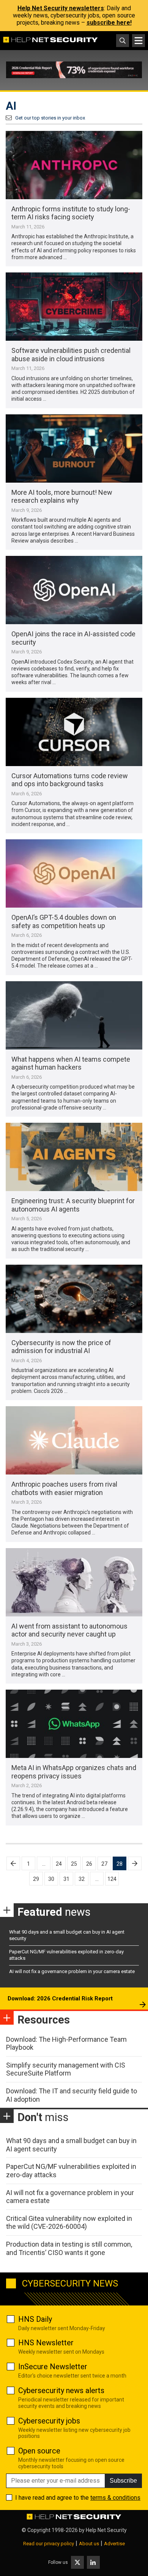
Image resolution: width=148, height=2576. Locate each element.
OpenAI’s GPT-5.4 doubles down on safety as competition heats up (64, 921)
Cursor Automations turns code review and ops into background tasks (70, 780)
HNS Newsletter (46, 2343)
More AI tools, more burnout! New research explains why (62, 496)
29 (36, 1879)
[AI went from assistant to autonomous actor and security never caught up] (74, 1582)
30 (51, 1879)
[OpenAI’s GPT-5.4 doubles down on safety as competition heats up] (74, 873)
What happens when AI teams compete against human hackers (71, 1063)
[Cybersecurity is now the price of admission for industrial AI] (74, 1299)
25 (74, 1864)
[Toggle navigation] (139, 41)
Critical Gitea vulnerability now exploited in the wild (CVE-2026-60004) (69, 2223)
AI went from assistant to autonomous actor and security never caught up (69, 1630)
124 (112, 1879)
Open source (39, 2451)
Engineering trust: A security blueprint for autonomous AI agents (73, 1205)
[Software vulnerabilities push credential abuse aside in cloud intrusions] (74, 307)
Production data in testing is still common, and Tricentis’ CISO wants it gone (69, 2248)
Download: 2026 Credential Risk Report (60, 1998)
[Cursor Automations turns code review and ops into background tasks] (74, 732)
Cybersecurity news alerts (61, 2390)
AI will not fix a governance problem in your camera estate (72, 1971)
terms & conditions (115, 2498)
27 (104, 1864)
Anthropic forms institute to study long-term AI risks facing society (71, 213)
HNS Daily (35, 2319)
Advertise (114, 2544)
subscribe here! (109, 23)
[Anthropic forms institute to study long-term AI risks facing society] (74, 165)
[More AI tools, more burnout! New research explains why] (74, 448)
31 (66, 1879)
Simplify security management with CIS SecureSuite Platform (66, 2069)
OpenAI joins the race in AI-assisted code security (73, 638)
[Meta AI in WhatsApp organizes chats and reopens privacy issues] (74, 1724)
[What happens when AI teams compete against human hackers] (74, 1015)
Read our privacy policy (49, 2544)
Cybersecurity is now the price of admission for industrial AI (61, 1347)
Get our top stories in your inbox (50, 118)
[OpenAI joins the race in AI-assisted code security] (74, 590)
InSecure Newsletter (53, 2367)
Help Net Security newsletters (61, 8)
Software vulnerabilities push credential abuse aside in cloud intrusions (71, 355)
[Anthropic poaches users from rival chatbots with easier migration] (74, 1440)
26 (89, 1864)
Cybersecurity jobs (49, 2421)
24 (59, 1864)
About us (89, 2544)
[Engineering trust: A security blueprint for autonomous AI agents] (74, 1157)
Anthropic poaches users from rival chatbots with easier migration (64, 1488)
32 (82, 1879)
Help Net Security (106, 2530)
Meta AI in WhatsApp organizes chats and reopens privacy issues (74, 1772)
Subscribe (123, 2481)
